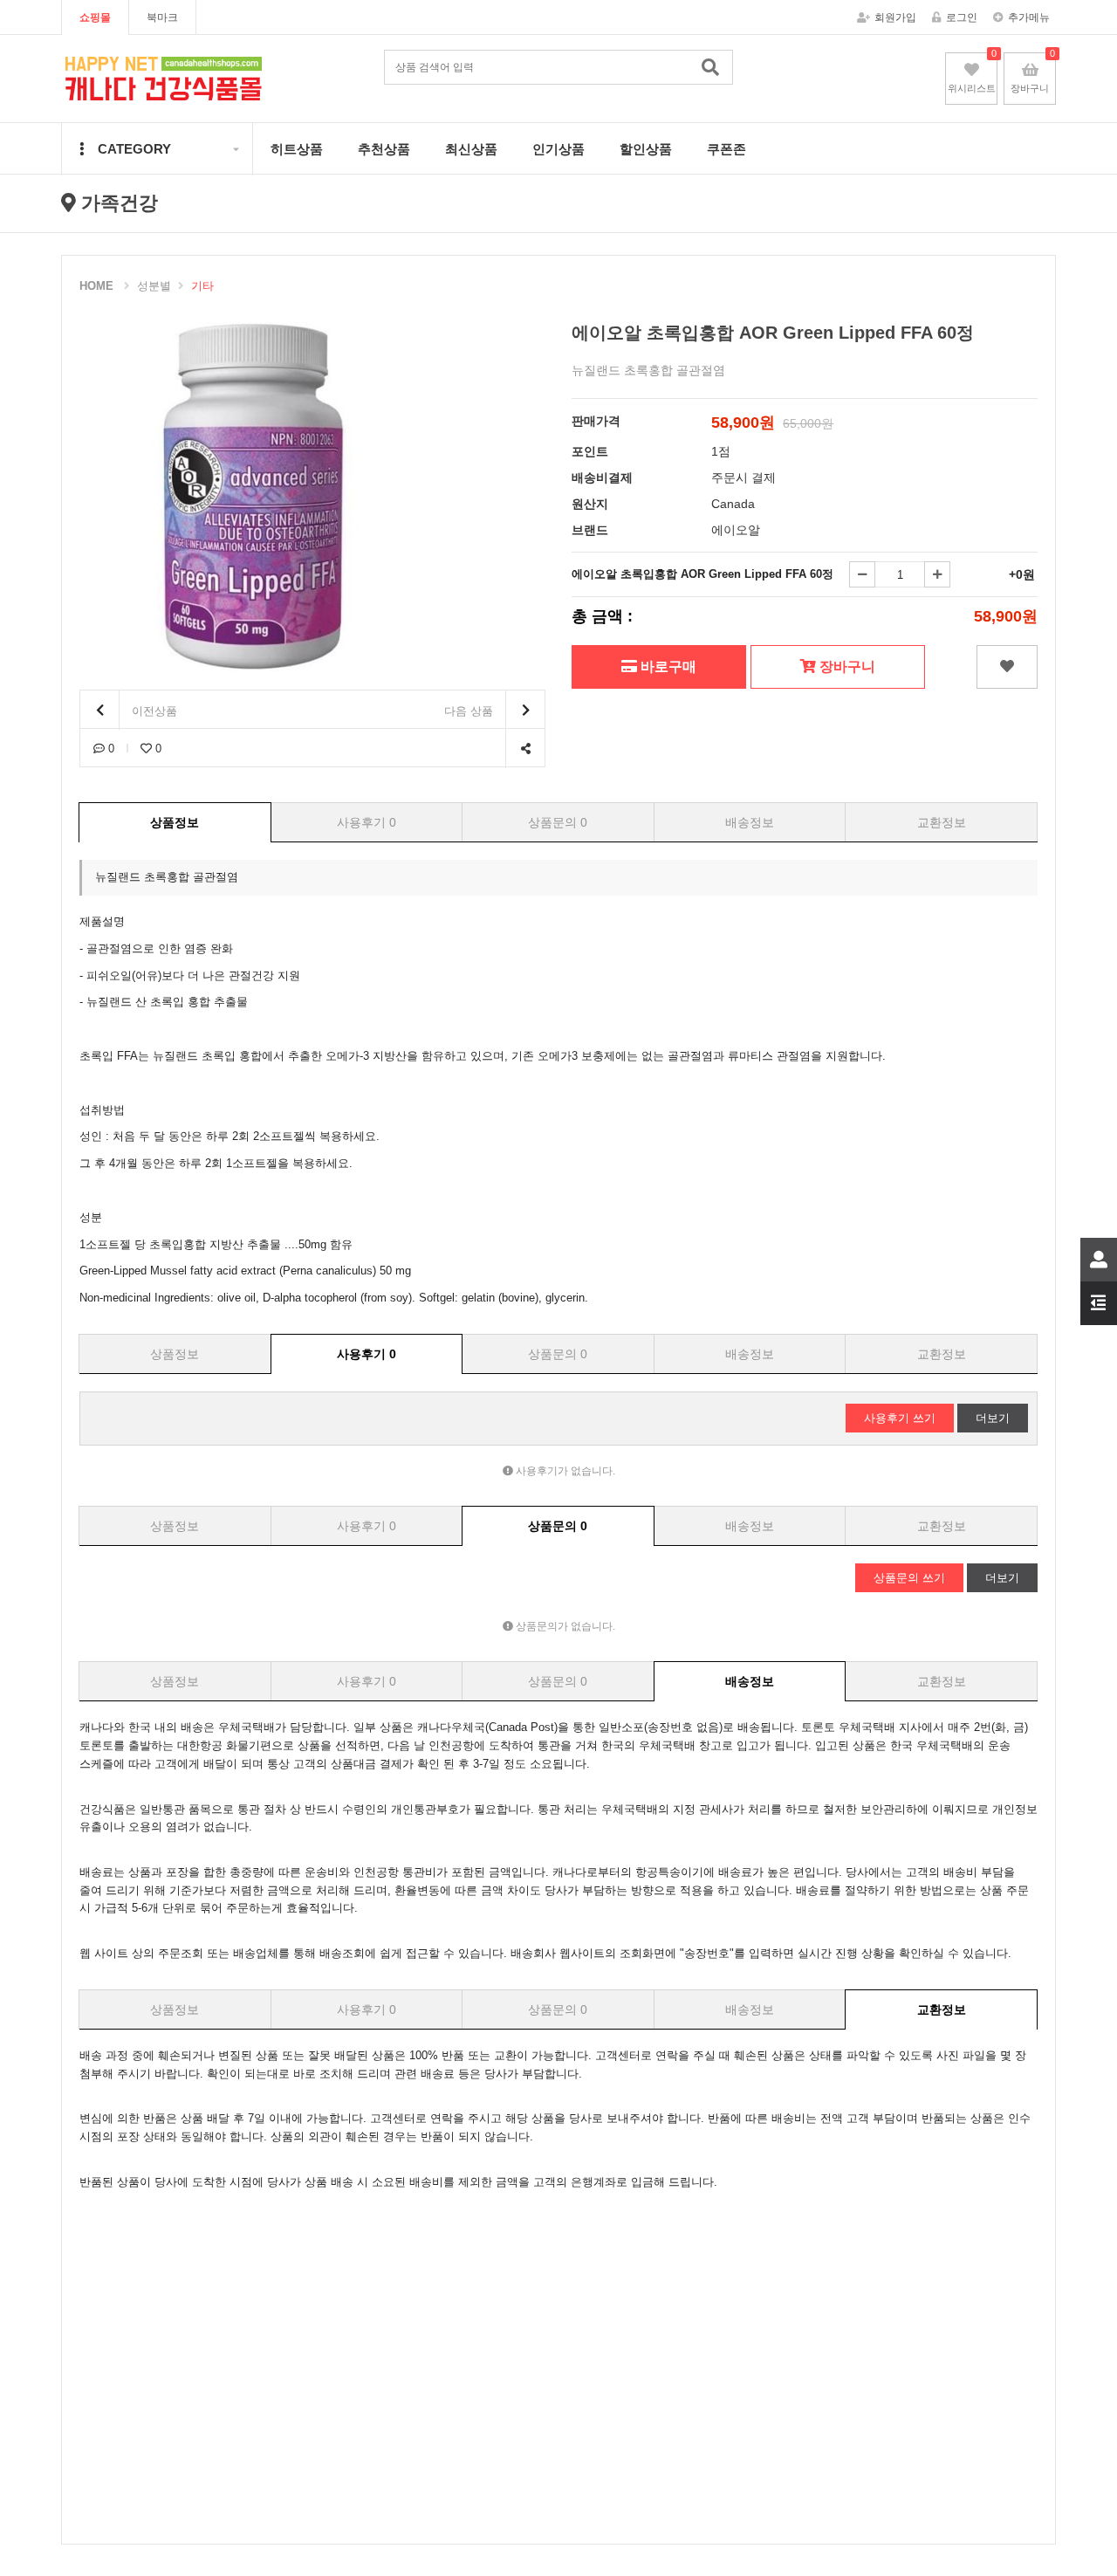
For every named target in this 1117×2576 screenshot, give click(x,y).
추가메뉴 (1029, 17)
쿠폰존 (726, 149)
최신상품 (471, 149)
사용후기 (367, 822)
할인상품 (646, 149)
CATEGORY (134, 149)
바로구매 (667, 666)
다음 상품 (470, 711)
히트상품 (297, 149)
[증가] (937, 574)
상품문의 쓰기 (909, 1578)
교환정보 (942, 822)
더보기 (993, 1418)
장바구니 (846, 666)
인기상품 (558, 149)
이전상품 (153, 711)
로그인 (962, 17)
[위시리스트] (1007, 667)
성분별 (154, 286)
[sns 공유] (525, 749)
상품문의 (558, 822)
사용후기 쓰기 (900, 1418)
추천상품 (384, 149)
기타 (202, 286)
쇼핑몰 (95, 17)
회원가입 (895, 17)
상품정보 (175, 822)
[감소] (862, 574)
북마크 (162, 17)
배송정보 (750, 822)
